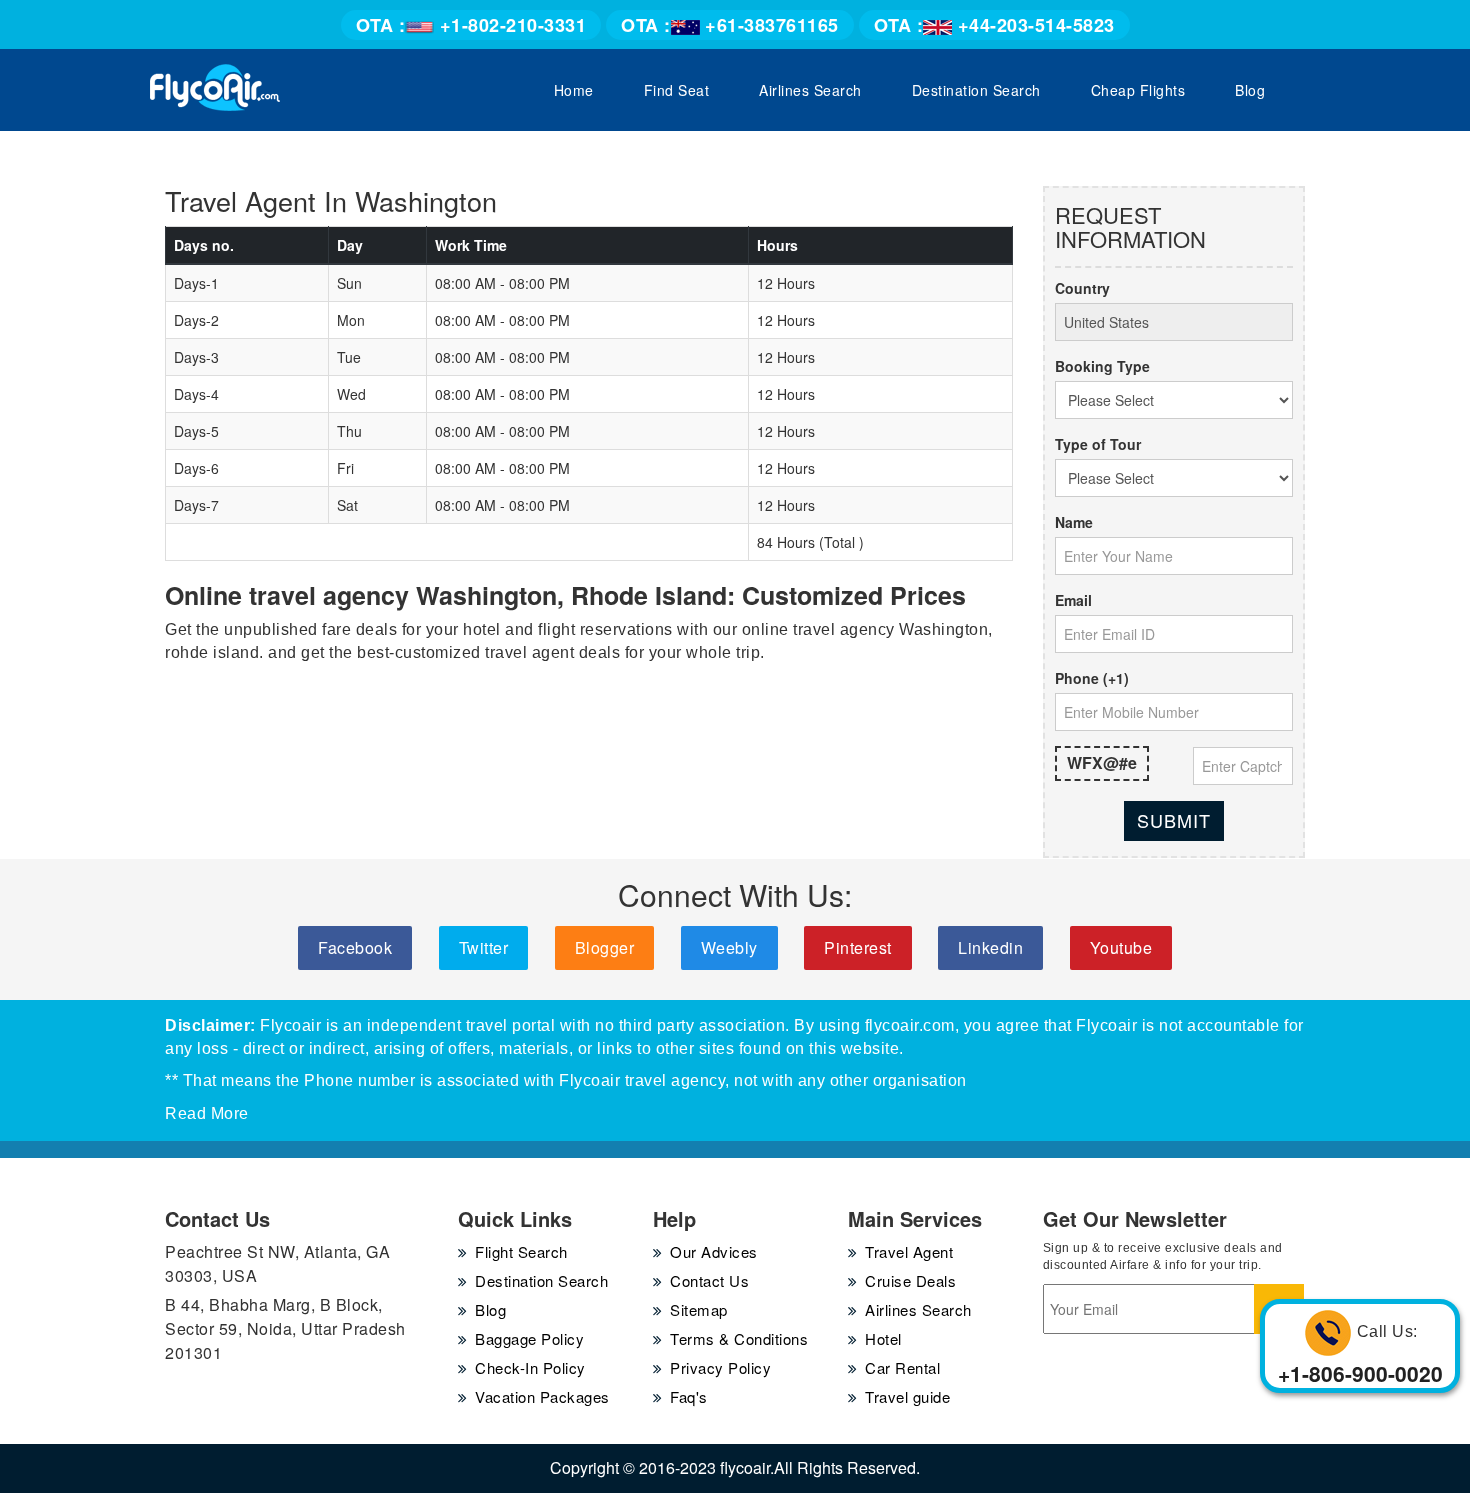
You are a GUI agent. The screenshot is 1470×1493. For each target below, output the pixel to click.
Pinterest (858, 947)
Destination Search (976, 90)
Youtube (1121, 947)
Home (574, 90)
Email (1073, 600)
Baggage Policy (529, 1338)
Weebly (729, 947)
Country (1082, 288)
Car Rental (902, 1367)
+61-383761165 (730, 25)
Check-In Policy (530, 1367)
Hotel (883, 1338)
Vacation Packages (542, 1396)
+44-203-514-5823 (994, 25)
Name (1074, 522)
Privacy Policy (720, 1367)
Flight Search (521, 1251)
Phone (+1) (1092, 678)
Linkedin (990, 947)
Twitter (484, 947)
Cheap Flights (1138, 90)
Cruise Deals (910, 1280)
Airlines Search (810, 90)
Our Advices (714, 1251)
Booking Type (1102, 366)
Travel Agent (909, 1251)
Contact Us (709, 1280)
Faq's (689, 1396)
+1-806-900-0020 (1360, 1373)
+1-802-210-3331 (471, 25)
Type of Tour (1098, 444)
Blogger (605, 947)
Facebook (355, 947)
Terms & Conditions (739, 1338)
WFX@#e (1102, 762)
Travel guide (907, 1396)
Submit (1174, 820)
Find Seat (677, 90)
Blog (1250, 90)
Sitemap (699, 1309)
